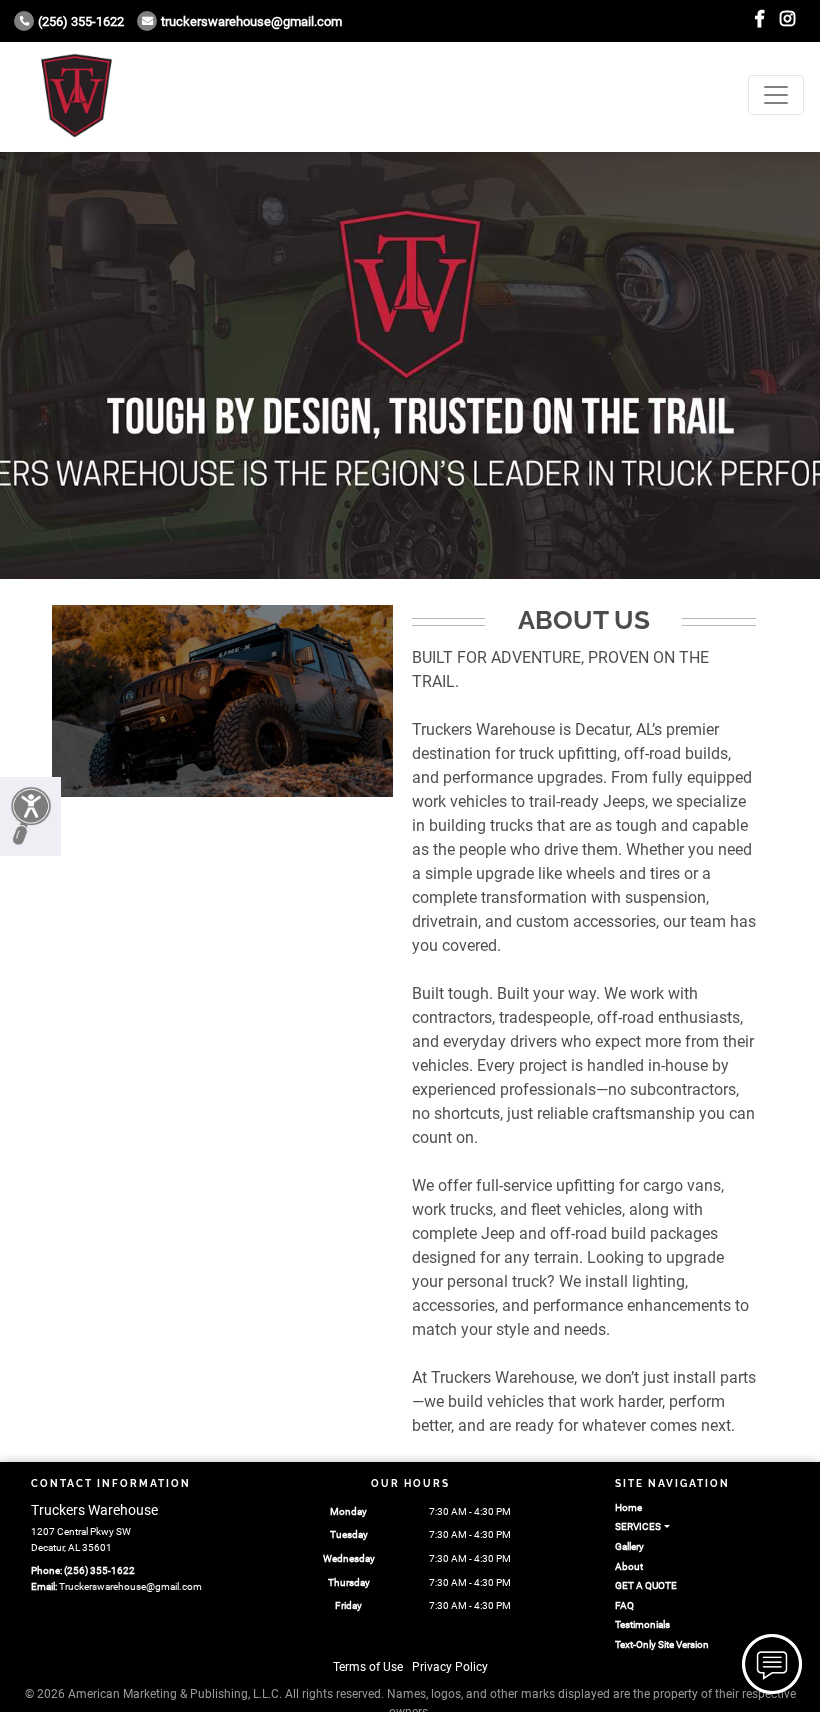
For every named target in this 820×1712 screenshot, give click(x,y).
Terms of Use (368, 1667)
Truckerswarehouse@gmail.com (251, 21)
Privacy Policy (450, 1667)
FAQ (624, 1605)
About (629, 1566)
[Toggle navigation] (776, 95)
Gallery (629, 1546)
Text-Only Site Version (662, 1644)
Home (628, 1507)
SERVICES (638, 1526)
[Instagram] (787, 19)
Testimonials (642, 1624)
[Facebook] (759, 19)
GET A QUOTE (646, 1585)
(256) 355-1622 (81, 21)
